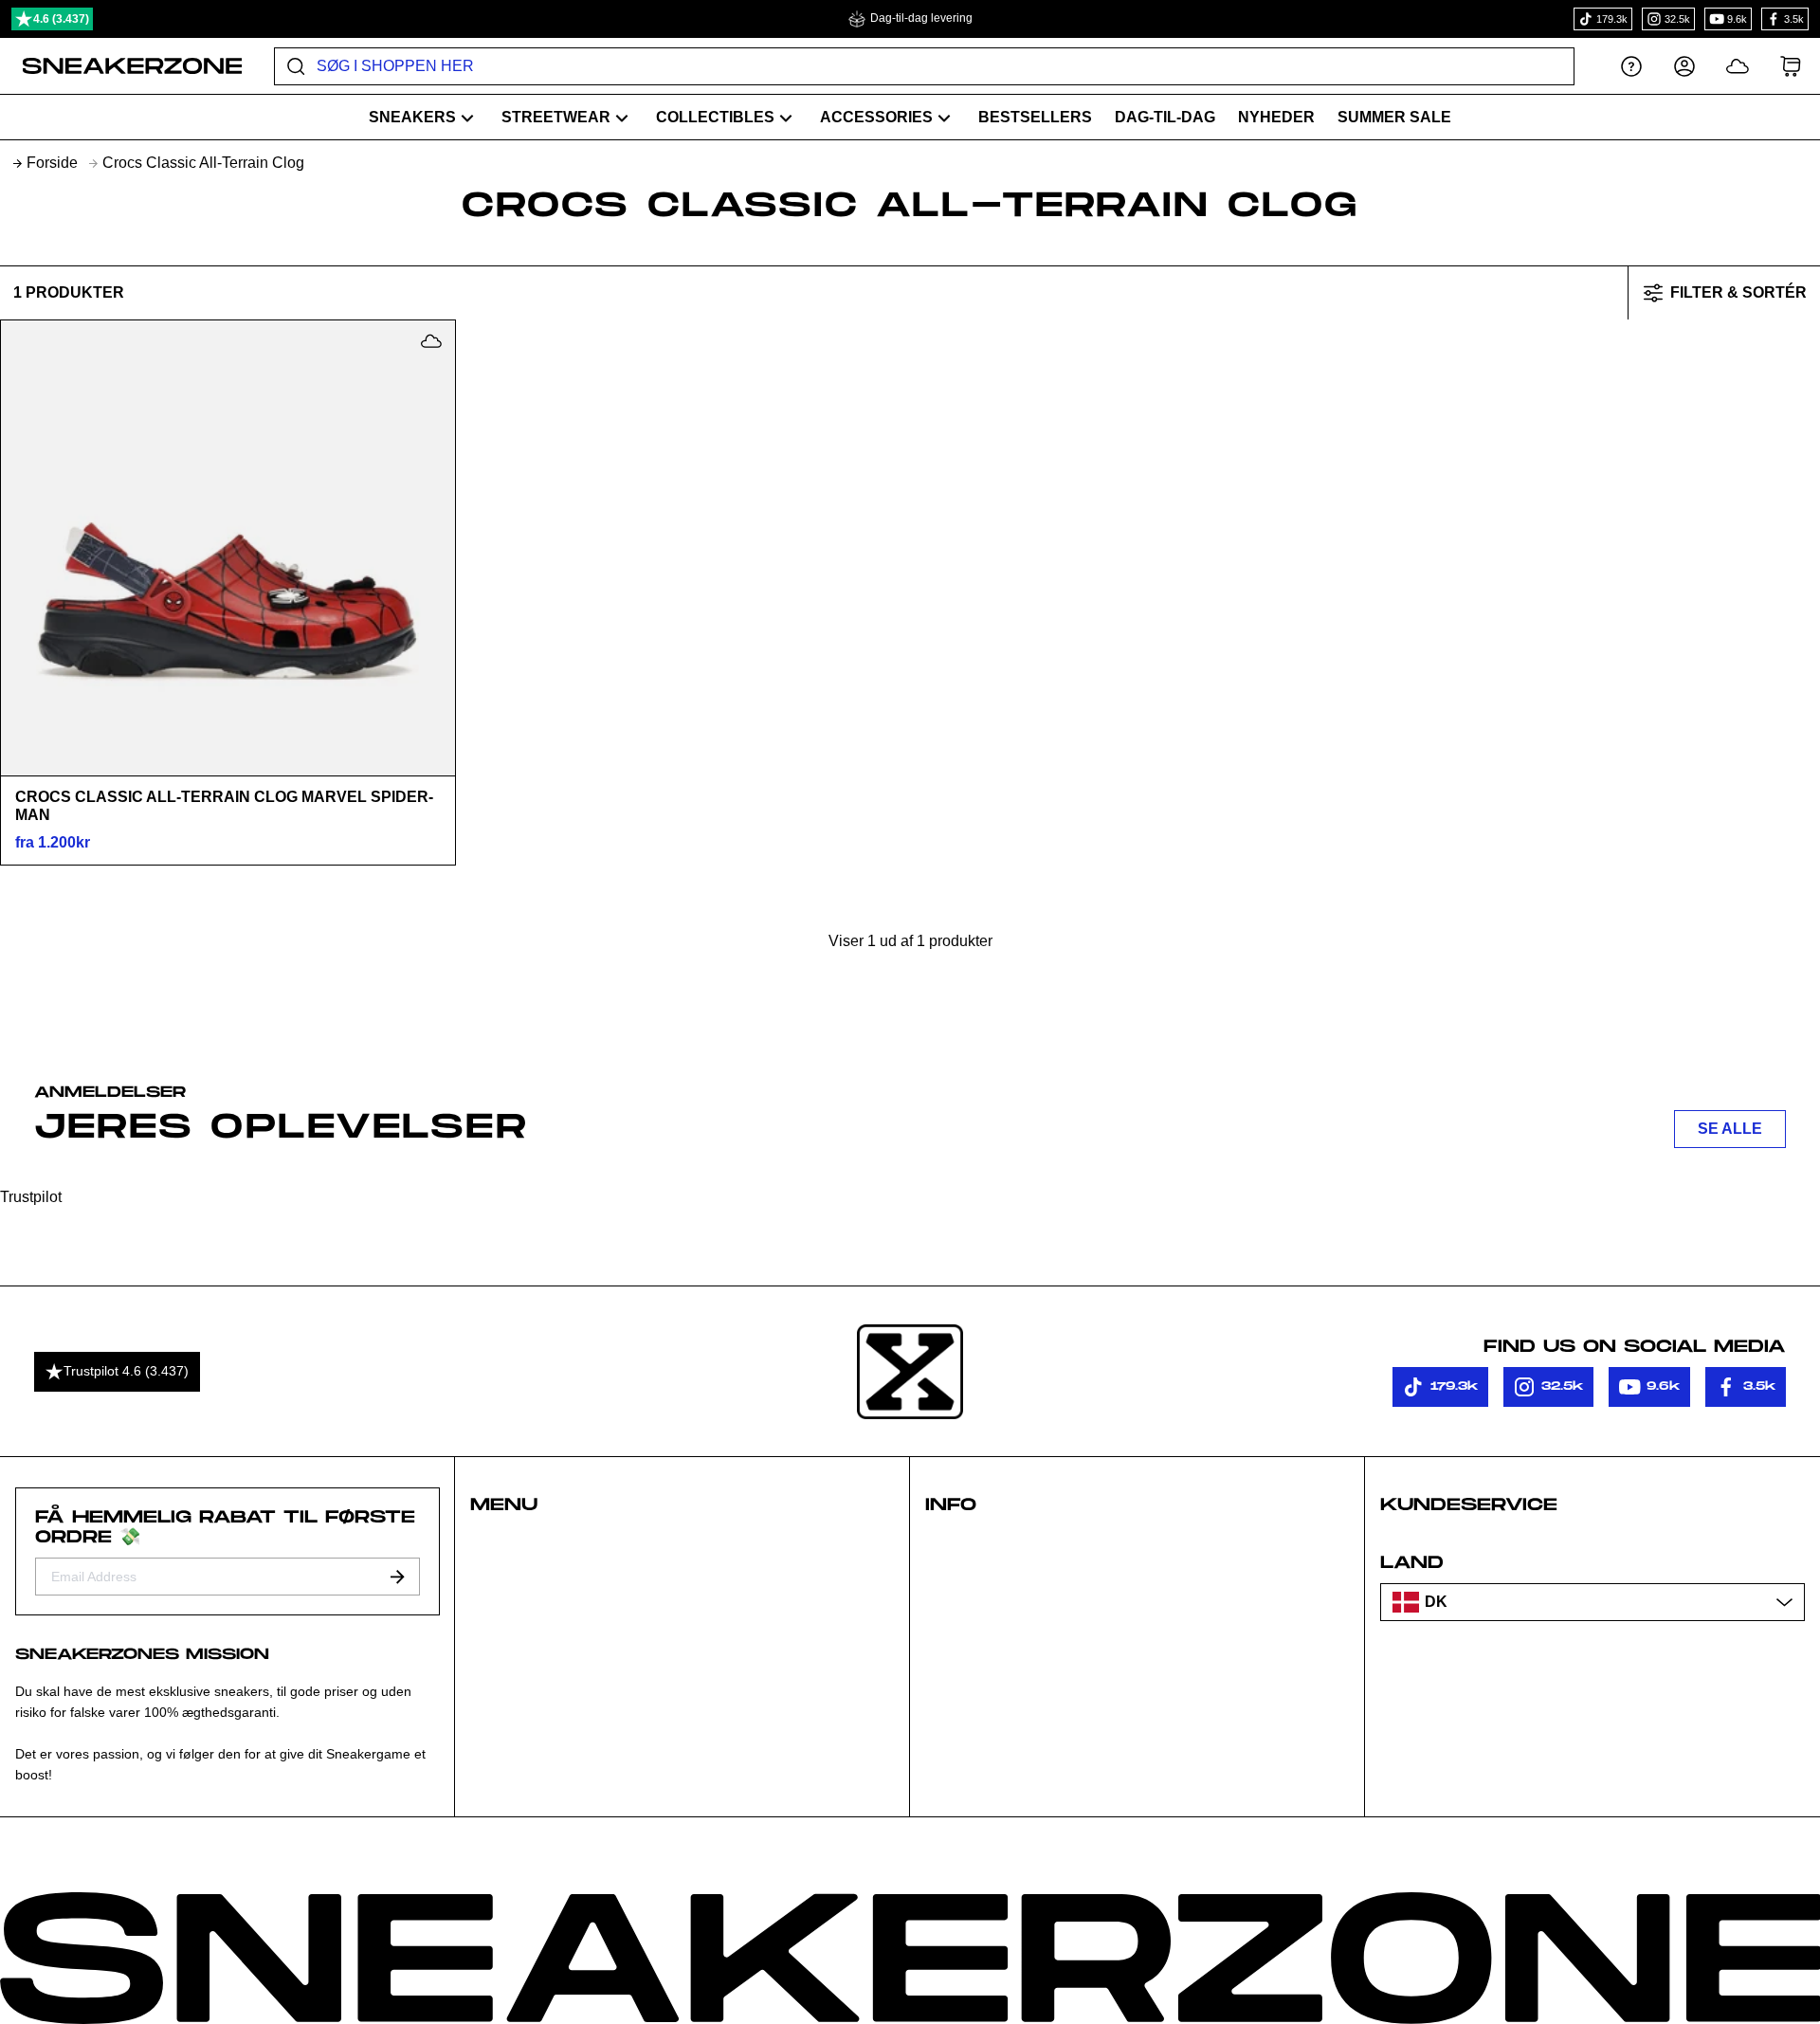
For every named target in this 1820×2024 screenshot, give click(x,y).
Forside (52, 163)
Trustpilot (31, 1197)
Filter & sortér (1738, 292)
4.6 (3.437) (61, 19)
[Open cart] (1791, 66)
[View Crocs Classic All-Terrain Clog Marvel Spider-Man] (227, 548)
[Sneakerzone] (910, 1372)
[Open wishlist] (1738, 66)
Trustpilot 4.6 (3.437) (126, 1371)
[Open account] (1684, 66)
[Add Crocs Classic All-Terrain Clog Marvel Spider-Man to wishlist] (431, 341)
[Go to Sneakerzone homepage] (122, 66)
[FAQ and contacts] (1631, 66)
